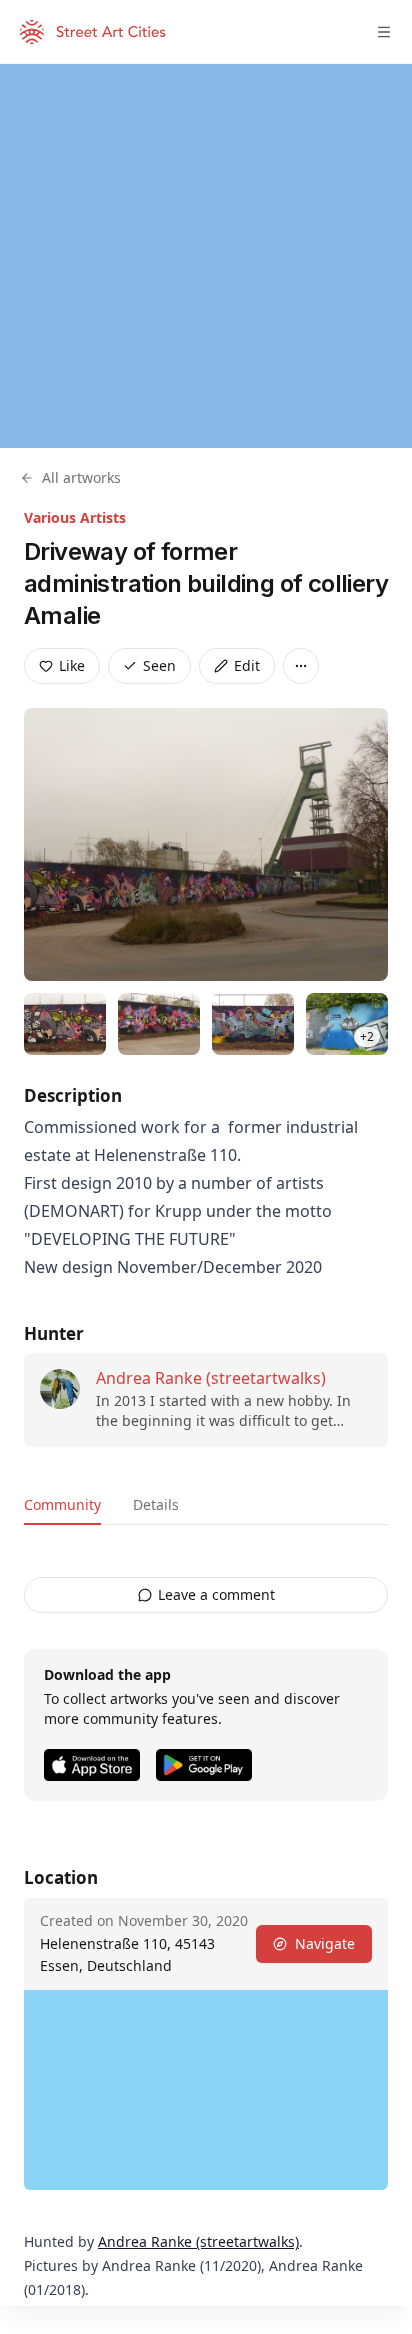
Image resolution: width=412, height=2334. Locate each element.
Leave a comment (216, 1594)
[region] (206, 256)
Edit (247, 665)
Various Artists (75, 517)
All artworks (81, 477)
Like (72, 665)
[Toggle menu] (384, 32)
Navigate (325, 1943)
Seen (159, 665)
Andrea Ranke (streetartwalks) (211, 1378)
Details (156, 1504)
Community (62, 1504)
